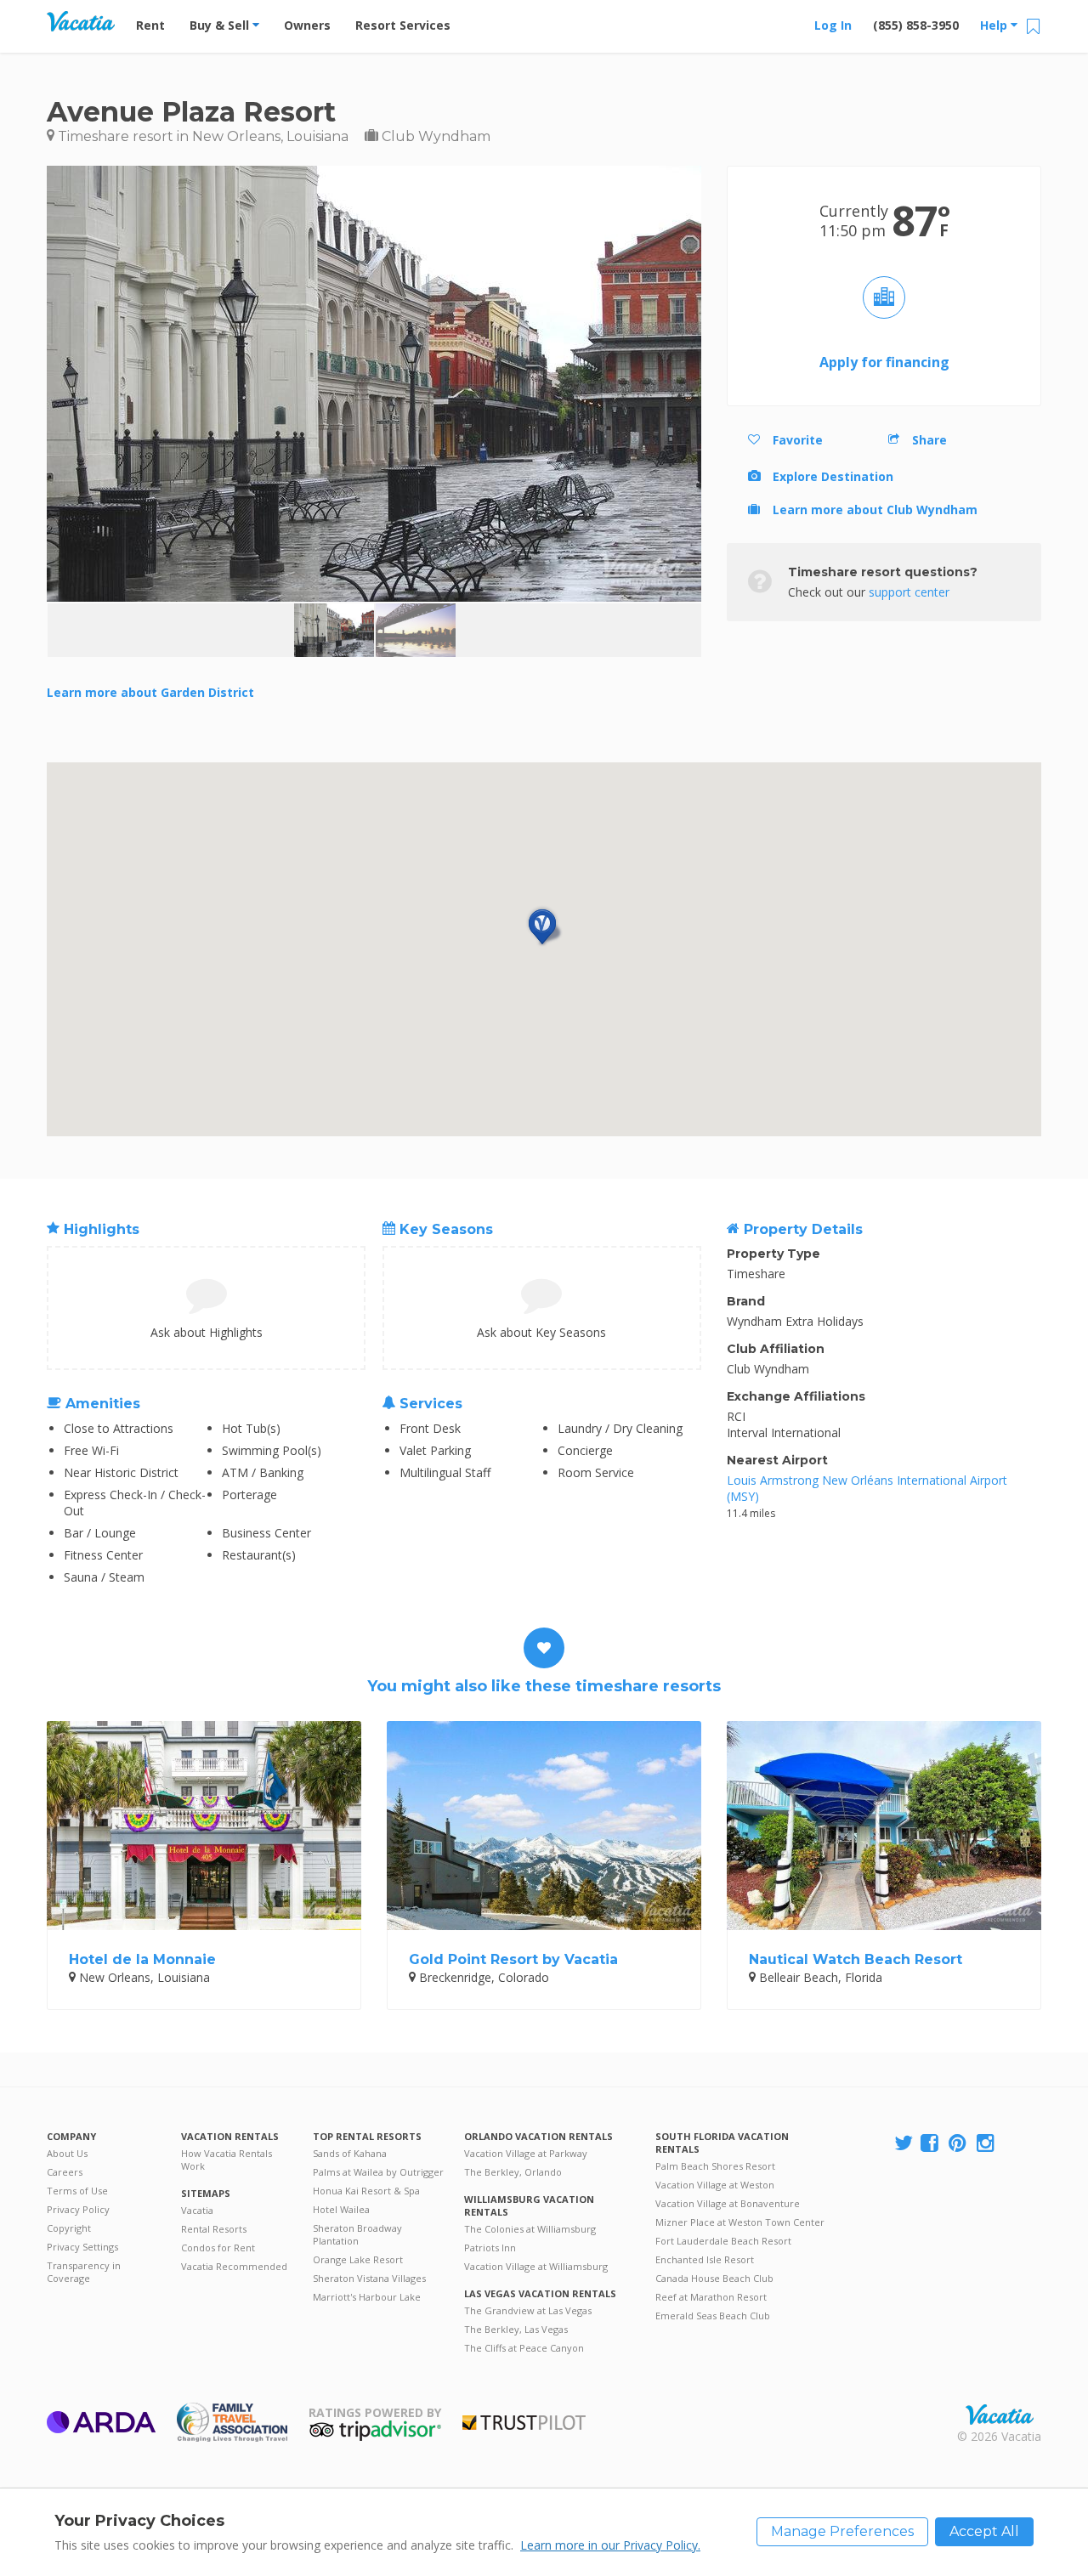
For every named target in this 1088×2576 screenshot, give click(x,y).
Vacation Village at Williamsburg (536, 2266)
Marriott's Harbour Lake (367, 2297)
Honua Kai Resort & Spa (366, 2191)
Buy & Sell (221, 25)
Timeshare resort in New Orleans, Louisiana (201, 136)
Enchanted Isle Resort (705, 2259)
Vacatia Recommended (234, 2266)
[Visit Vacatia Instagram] (987, 2144)
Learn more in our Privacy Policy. (610, 2545)
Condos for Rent (218, 2248)
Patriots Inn (490, 2248)
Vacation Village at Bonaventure (728, 2203)
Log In (833, 25)
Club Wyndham (434, 136)
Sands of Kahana (350, 2153)
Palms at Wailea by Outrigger (378, 2172)
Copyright (69, 2228)
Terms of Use (77, 2191)
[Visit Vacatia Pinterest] (959, 2144)
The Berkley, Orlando (513, 2172)
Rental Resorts (214, 2229)
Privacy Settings (82, 2247)
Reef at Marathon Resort (711, 2297)
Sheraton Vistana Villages (369, 2278)
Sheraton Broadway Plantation (357, 2234)
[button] (544, 927)
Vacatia (197, 2210)
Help (995, 25)
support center (909, 592)
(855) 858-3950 (916, 25)
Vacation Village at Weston (715, 2185)
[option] (334, 630)
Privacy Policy (78, 2209)
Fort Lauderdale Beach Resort (723, 2241)
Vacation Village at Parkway (526, 2153)
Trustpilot (524, 2423)
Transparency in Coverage (84, 2272)
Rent (150, 25)
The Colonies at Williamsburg (530, 2229)
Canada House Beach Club (714, 2278)
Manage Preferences (842, 2531)
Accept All (984, 2531)
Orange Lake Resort (358, 2259)
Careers (65, 2172)
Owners (307, 25)
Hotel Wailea (341, 2209)
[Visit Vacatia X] (904, 2144)
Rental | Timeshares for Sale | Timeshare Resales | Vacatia (1000, 2415)
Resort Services (403, 25)
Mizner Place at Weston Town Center (740, 2222)
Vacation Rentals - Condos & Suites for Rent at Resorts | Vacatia (81, 21)
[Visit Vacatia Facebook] (931, 2144)
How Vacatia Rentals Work (227, 2160)
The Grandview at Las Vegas (528, 2310)
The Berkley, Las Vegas (516, 2329)
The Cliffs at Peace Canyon (524, 2348)
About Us (67, 2153)
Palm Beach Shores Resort (715, 2166)
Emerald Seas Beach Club (713, 2316)
